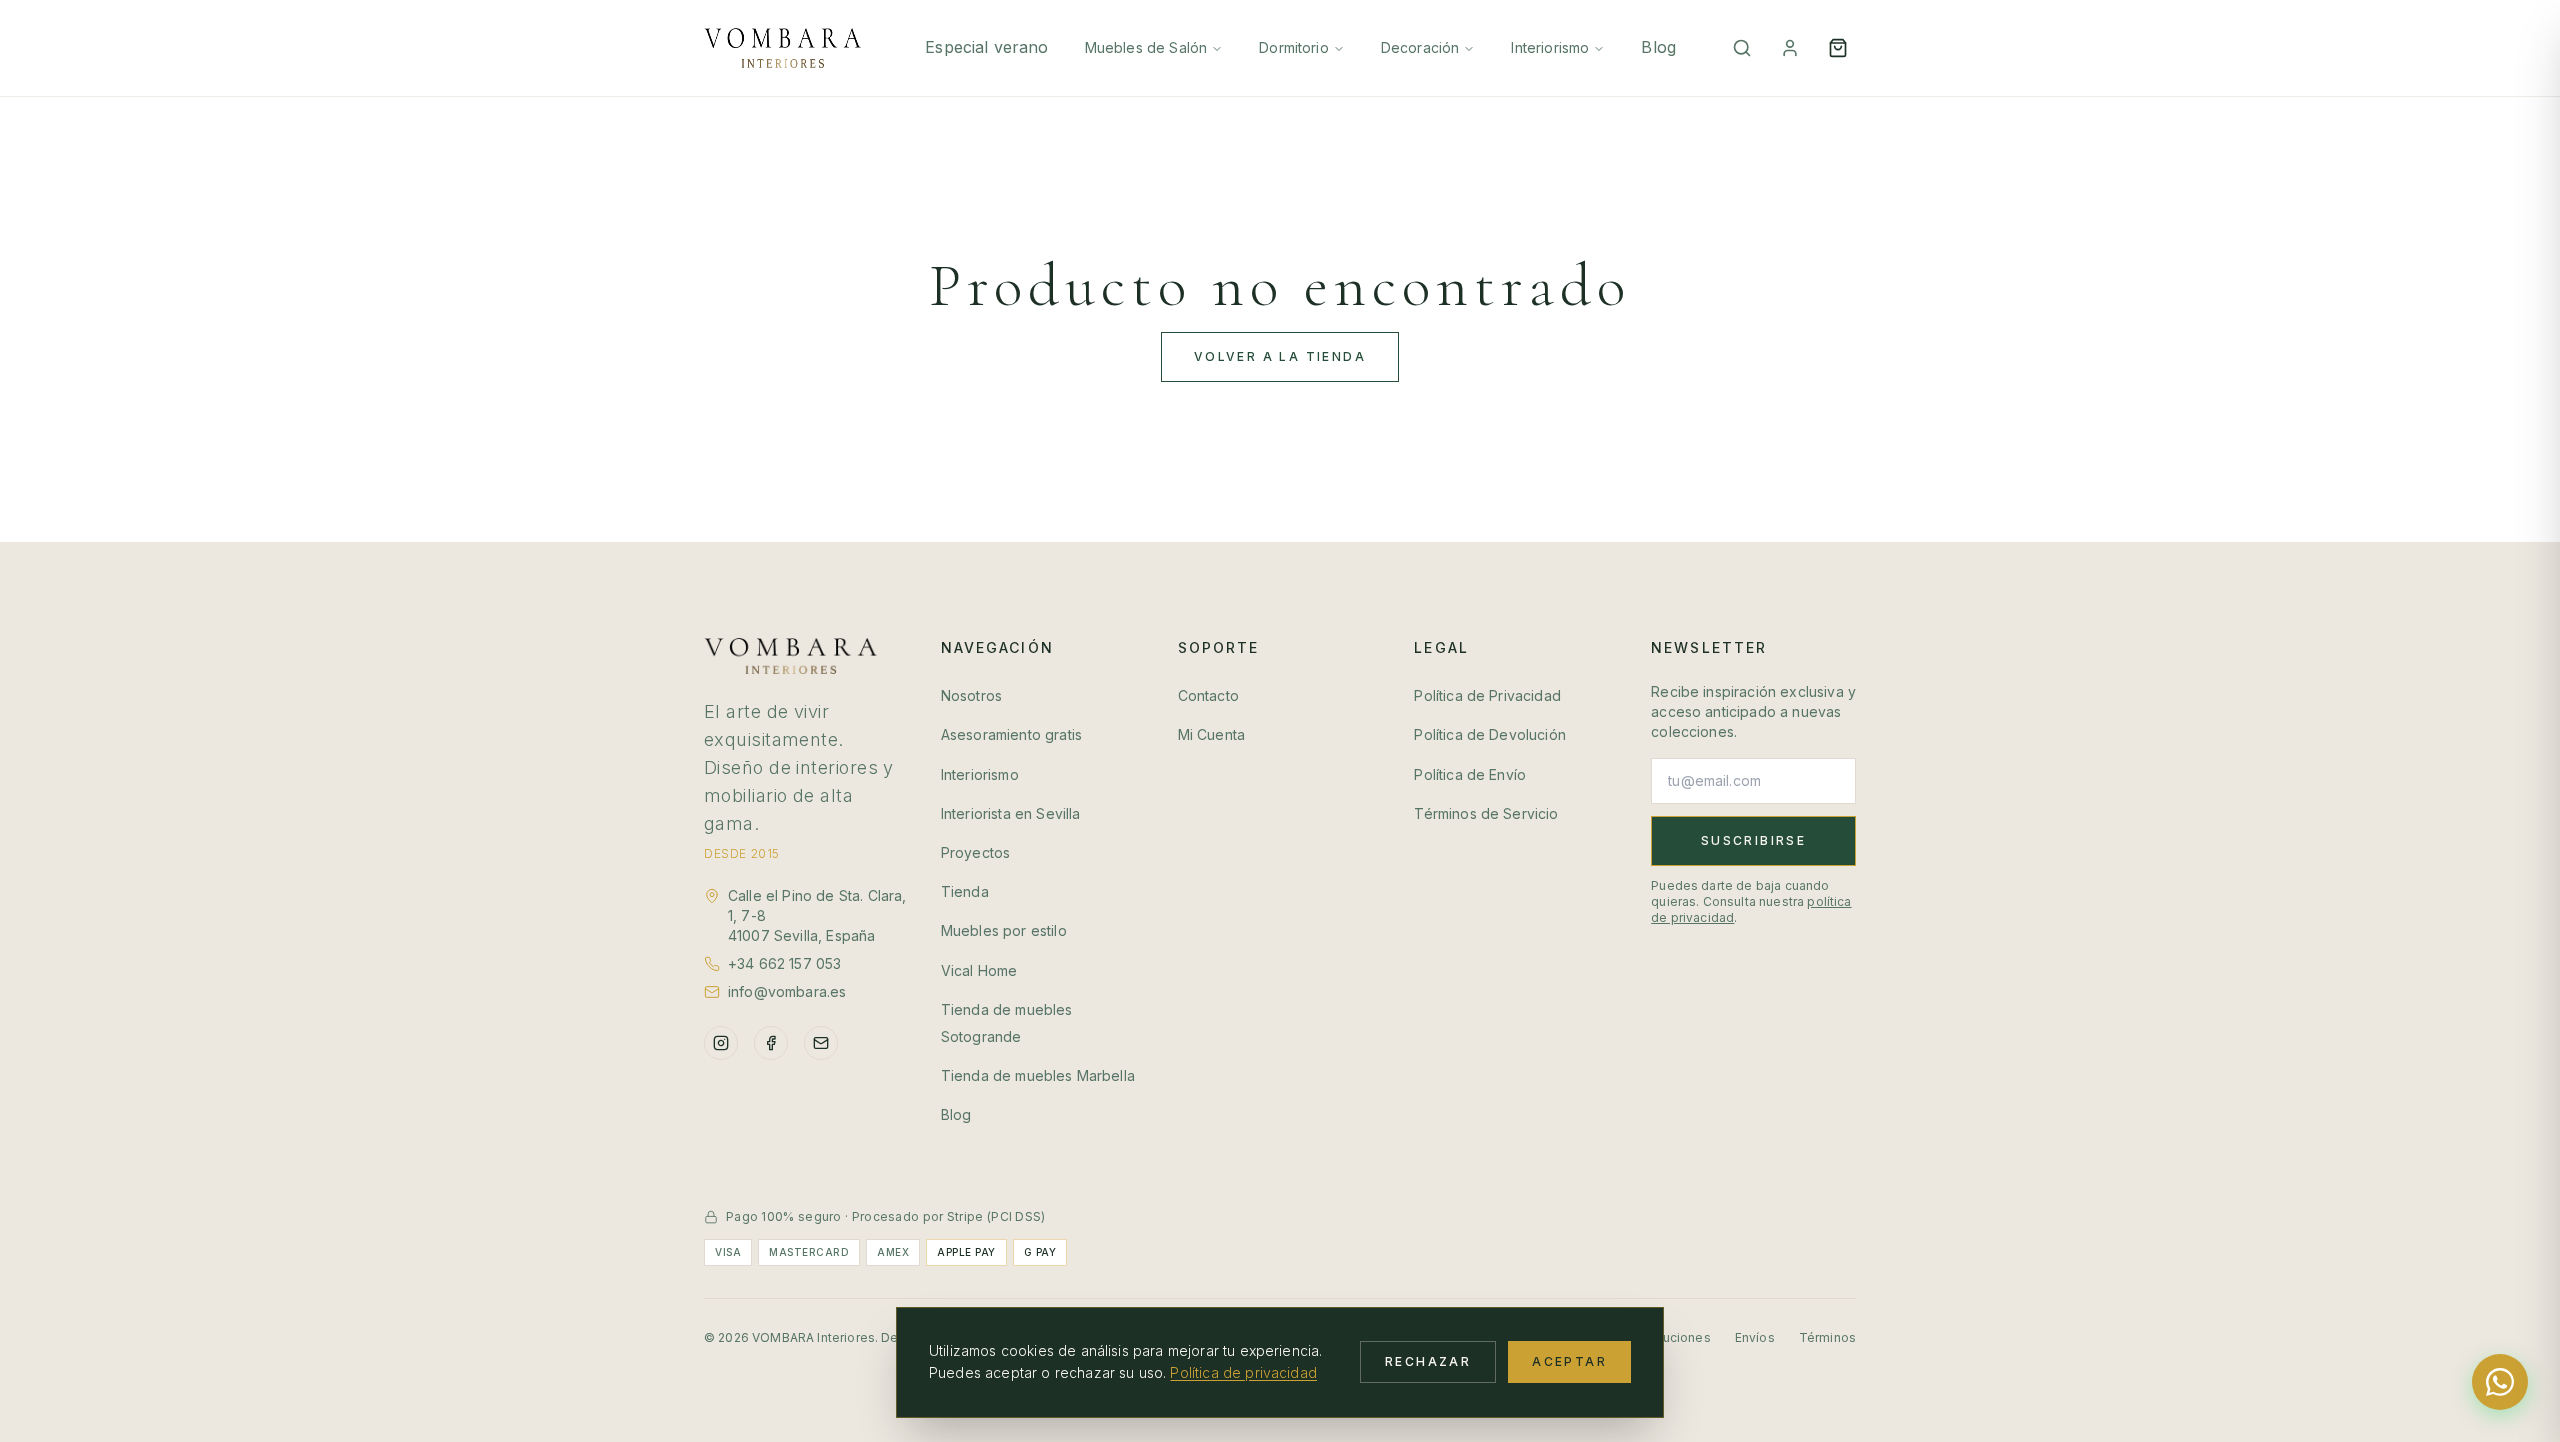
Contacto (1208, 695)
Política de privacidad (1243, 1372)
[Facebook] (771, 1043)
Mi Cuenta (1211, 734)
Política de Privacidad (1487, 695)
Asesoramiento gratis (1011, 734)
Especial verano (986, 47)
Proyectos (975, 852)
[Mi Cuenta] (1790, 48)
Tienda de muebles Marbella (1038, 1075)
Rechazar (1428, 1361)
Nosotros (971, 695)
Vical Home (979, 970)
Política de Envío (1470, 774)
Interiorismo (1550, 47)
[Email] (821, 1043)
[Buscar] (1742, 48)
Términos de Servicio (1486, 813)
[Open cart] (1838, 48)
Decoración (1420, 47)
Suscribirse (1753, 840)
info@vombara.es (787, 991)
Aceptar (1569, 1361)
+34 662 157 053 (784, 963)
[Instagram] (721, 1043)
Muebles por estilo (1004, 930)
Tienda (965, 891)
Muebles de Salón (1146, 47)
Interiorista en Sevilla (1011, 813)
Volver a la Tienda (1280, 356)
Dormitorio (1294, 47)
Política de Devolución (1490, 734)
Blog (1658, 47)
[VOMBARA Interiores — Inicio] (782, 48)
